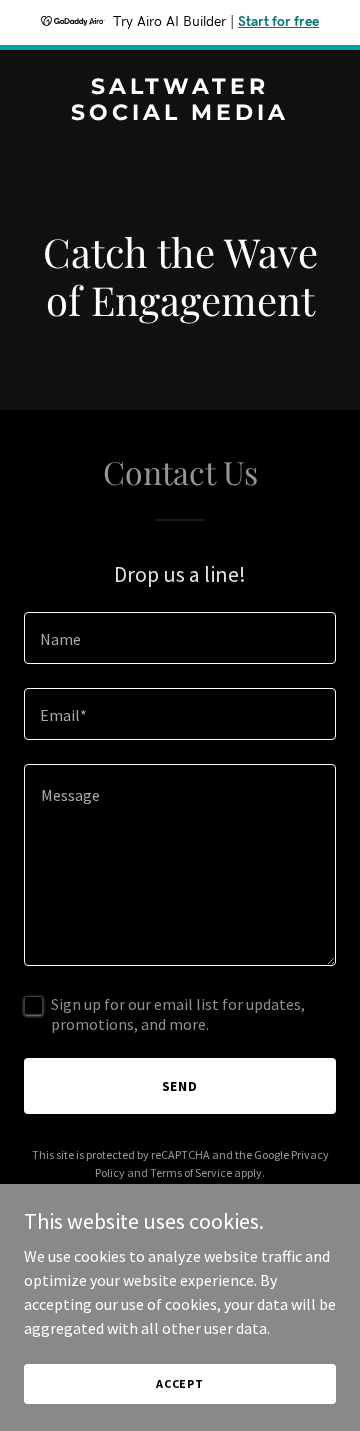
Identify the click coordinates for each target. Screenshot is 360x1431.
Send (180, 1086)
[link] (180, 114)
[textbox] (180, 638)
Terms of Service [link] (191, 1172)
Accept (180, 1383)
